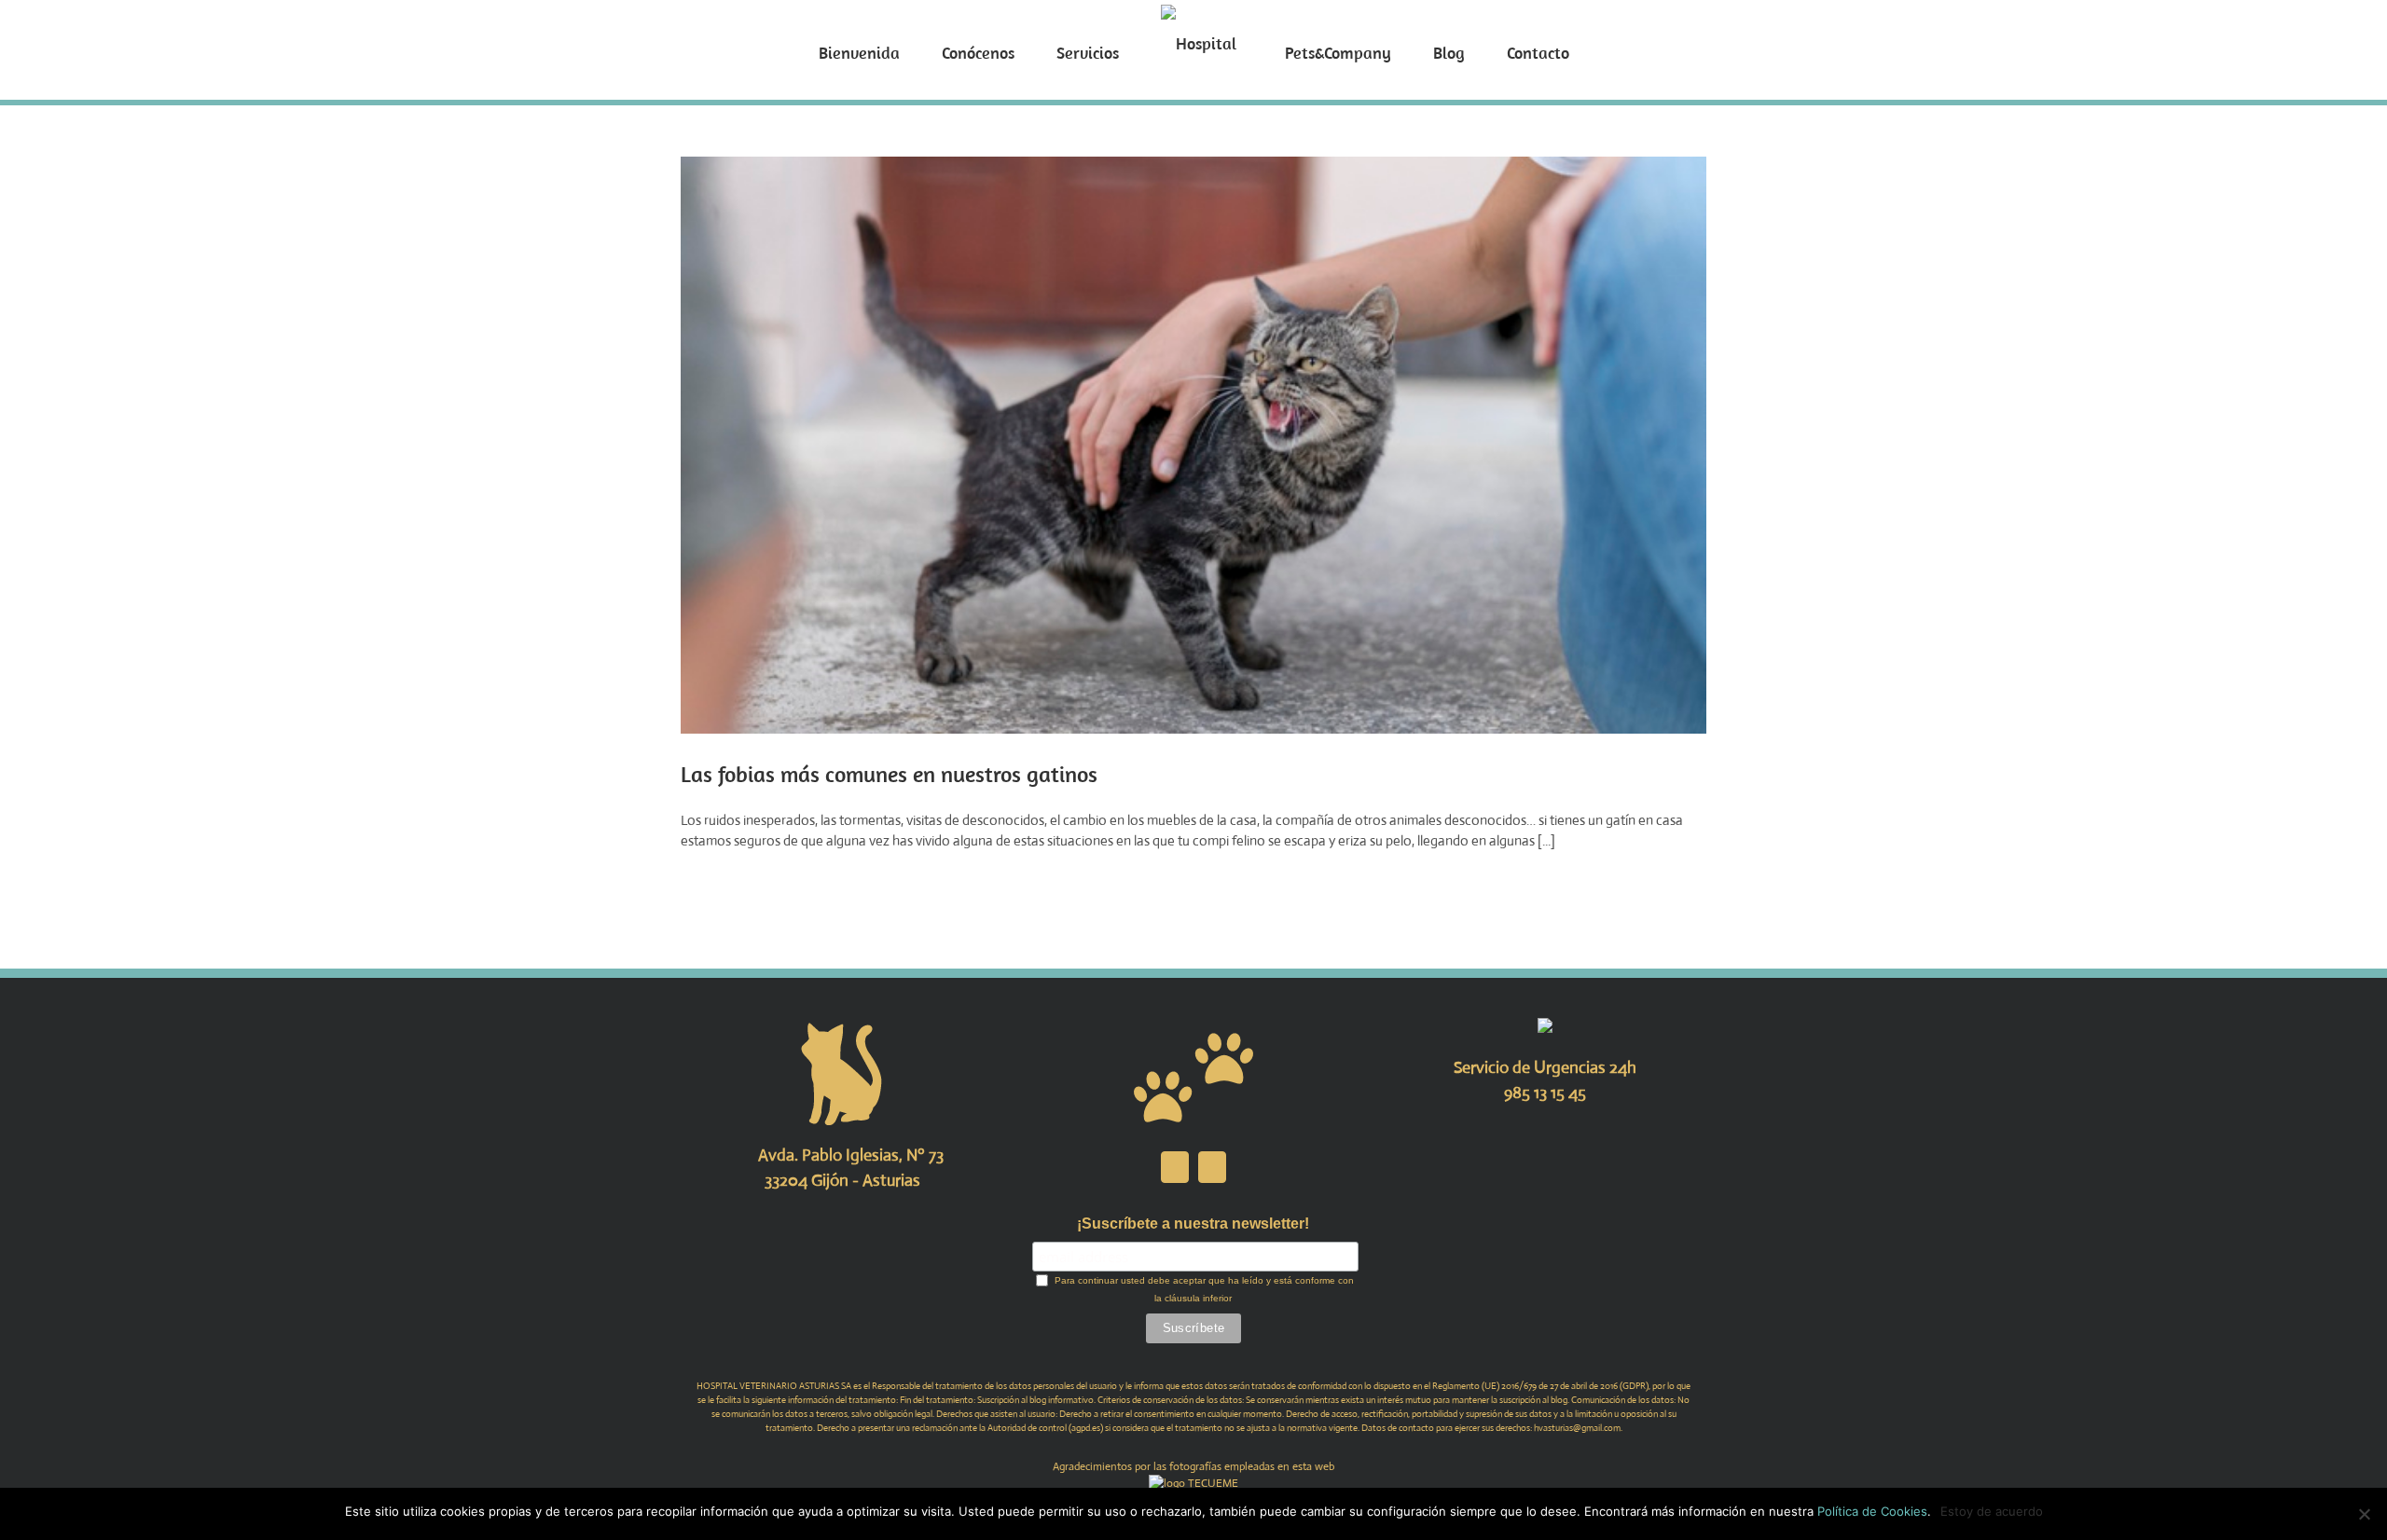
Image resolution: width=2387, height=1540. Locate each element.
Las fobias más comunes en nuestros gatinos (889, 774)
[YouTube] (1212, 1167)
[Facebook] (1175, 1167)
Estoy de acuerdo (1992, 1511)
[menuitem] (927, 50)
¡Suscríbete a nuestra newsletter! (1193, 1224)
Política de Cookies (1872, 1511)
